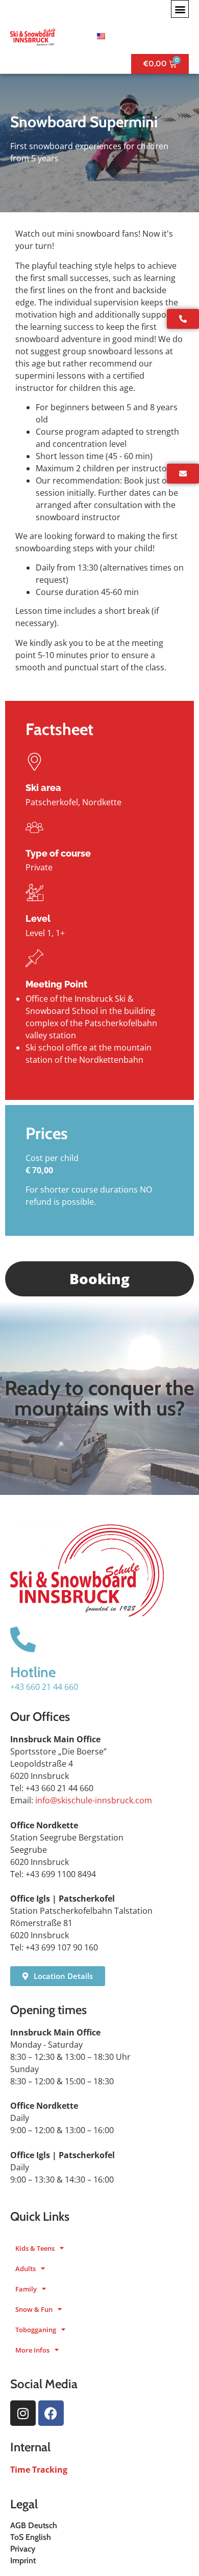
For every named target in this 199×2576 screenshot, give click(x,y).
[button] (180, 9)
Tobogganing (36, 2330)
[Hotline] (23, 1639)
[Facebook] (51, 2413)
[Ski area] (34, 762)
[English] (99, 36)
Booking (99, 1279)
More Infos (32, 2350)
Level (38, 918)
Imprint (23, 2560)
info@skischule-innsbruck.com (94, 1800)
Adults (26, 2269)
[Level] (34, 893)
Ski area (43, 788)
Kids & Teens (35, 2248)
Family (26, 2289)
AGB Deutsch (34, 2525)
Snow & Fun (34, 2309)
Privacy (23, 2549)
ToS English (31, 2537)
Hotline (33, 1672)
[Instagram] (23, 2413)
